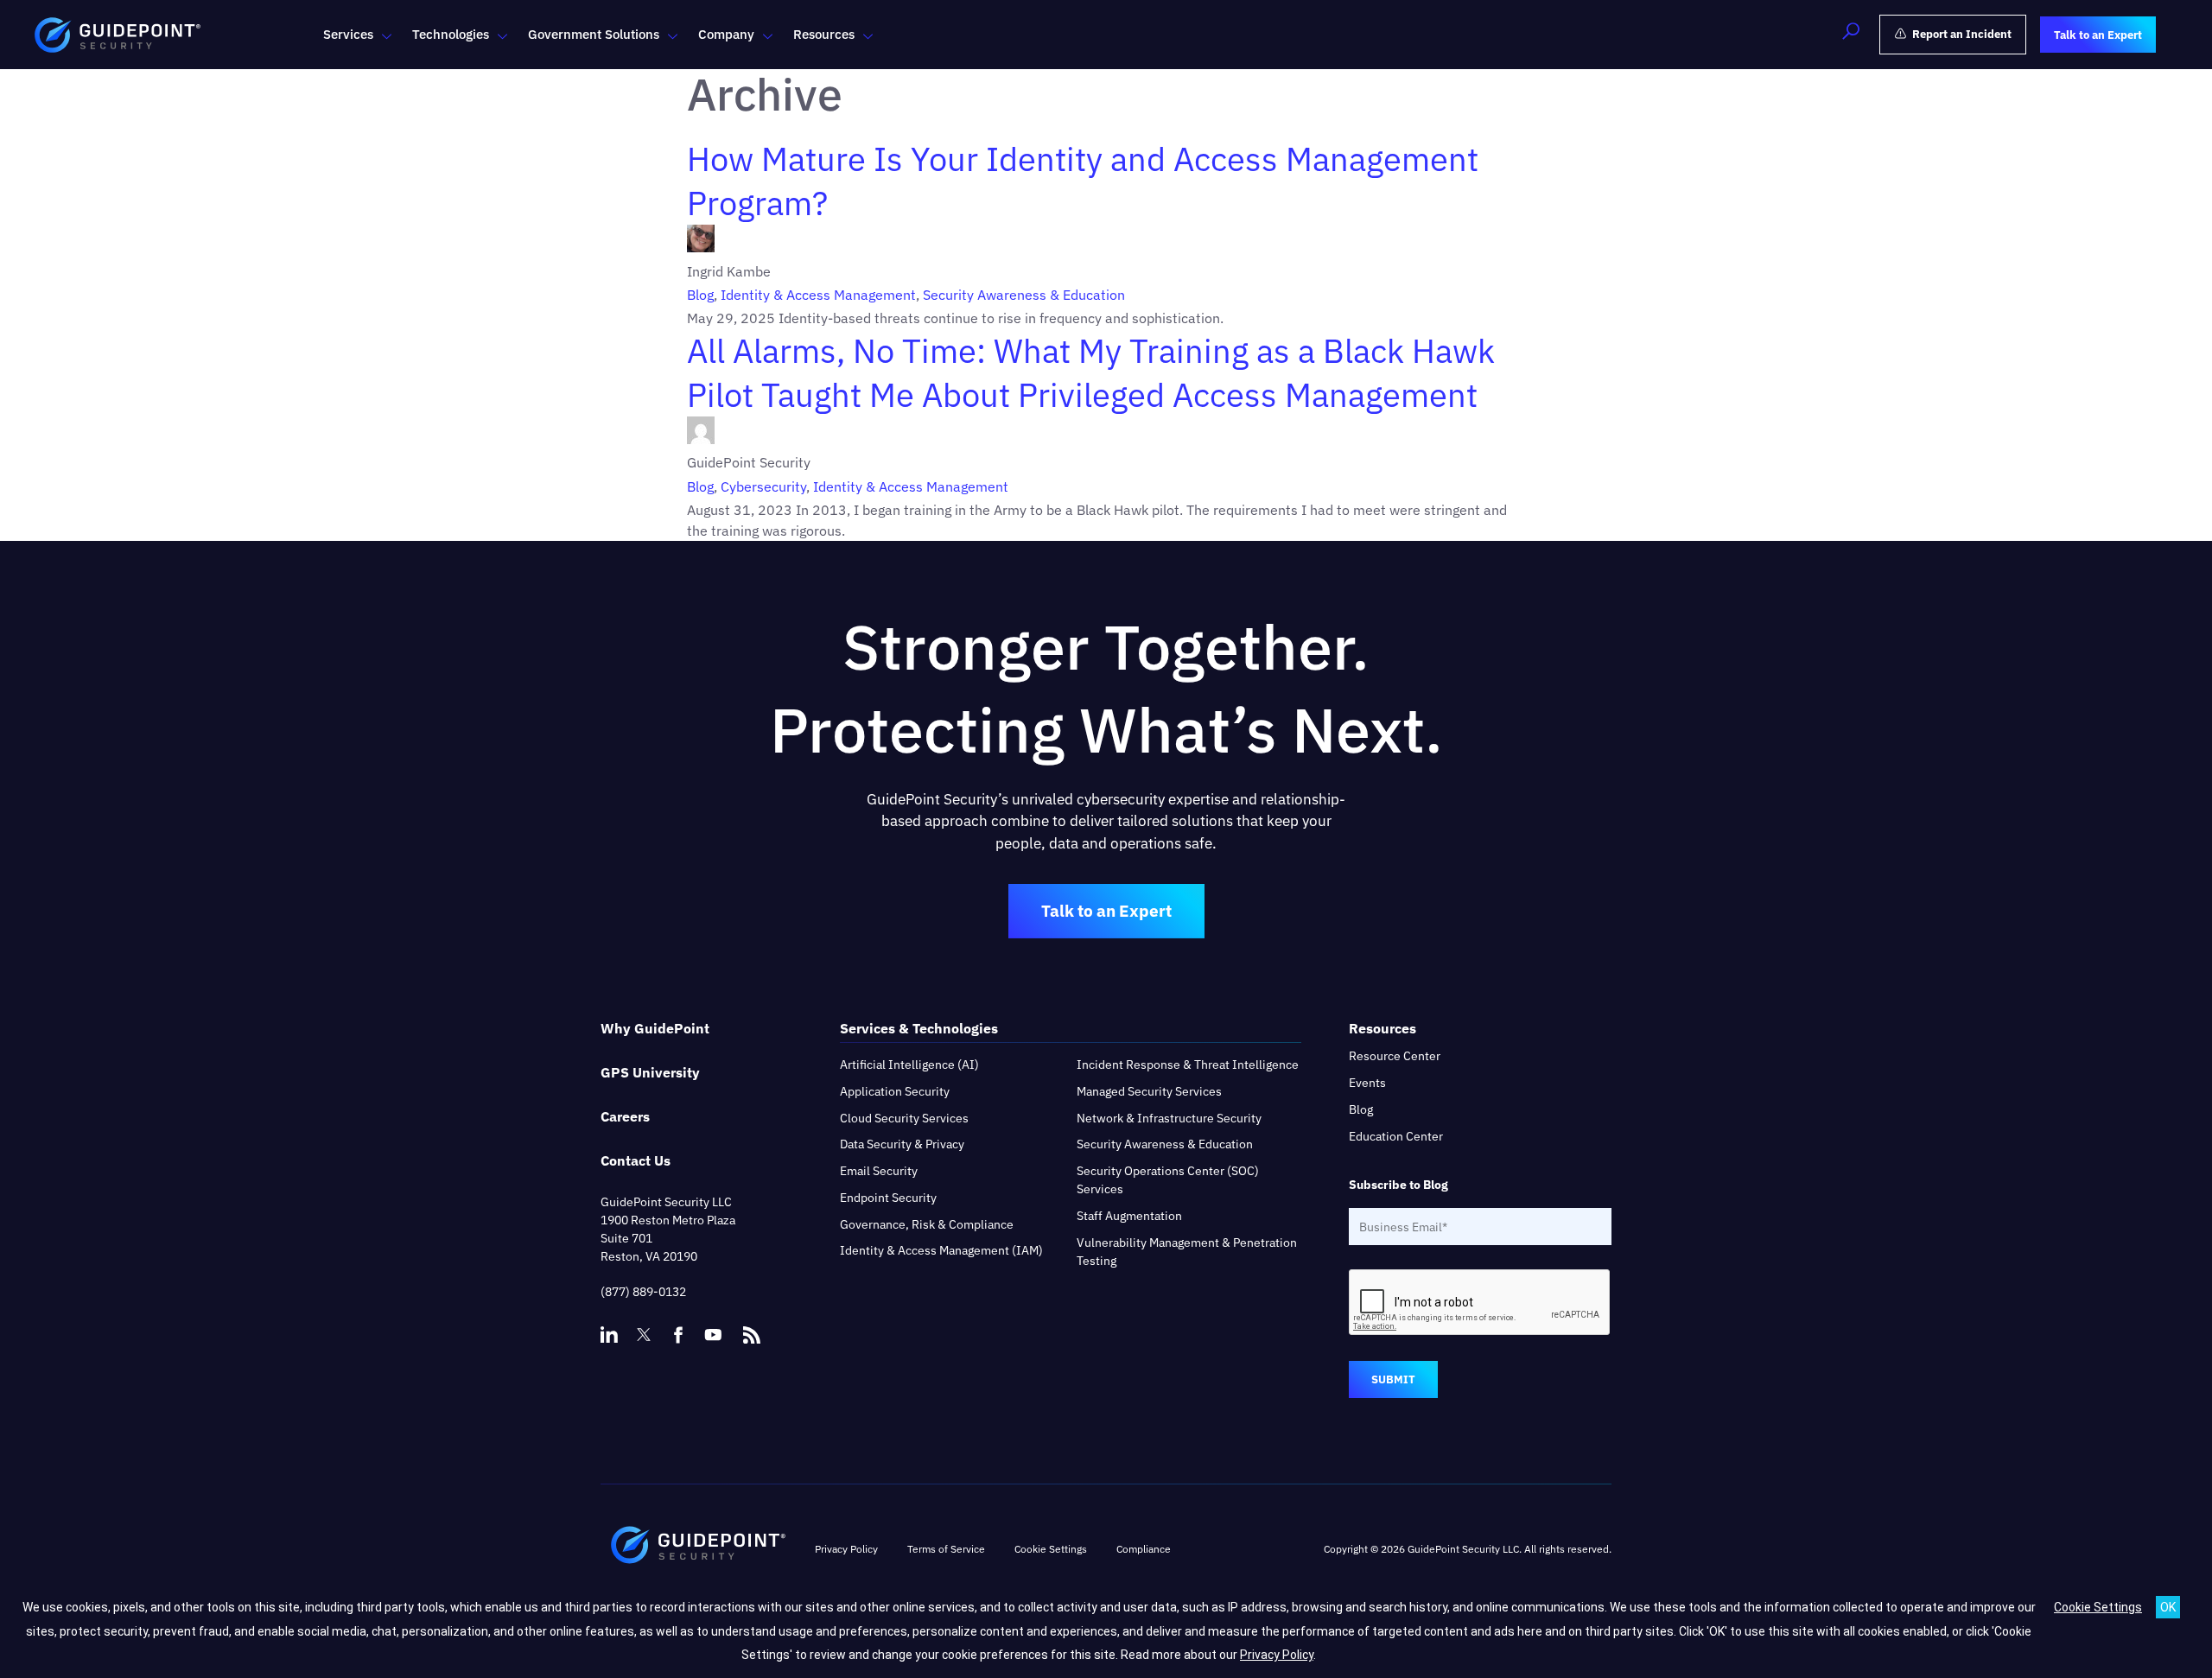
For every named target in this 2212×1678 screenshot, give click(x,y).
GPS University (650, 1072)
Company (726, 34)
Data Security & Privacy (902, 1144)
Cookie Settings (2098, 1607)
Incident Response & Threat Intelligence (1188, 1065)
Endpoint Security (888, 1198)
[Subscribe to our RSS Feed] (752, 1327)
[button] (1851, 35)
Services (348, 34)
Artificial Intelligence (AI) (909, 1065)
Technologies (451, 34)
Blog (700, 295)
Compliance (1144, 1549)
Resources (824, 34)
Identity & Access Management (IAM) (941, 1250)
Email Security (879, 1171)
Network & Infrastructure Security (1169, 1118)
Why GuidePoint (655, 1028)
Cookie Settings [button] (1051, 1549)
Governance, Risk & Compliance (927, 1224)
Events (1367, 1083)
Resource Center (1395, 1056)
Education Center (1396, 1136)
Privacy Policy (846, 1549)
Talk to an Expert (1106, 911)
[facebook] (678, 1335)
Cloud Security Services (904, 1118)
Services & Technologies (919, 1028)
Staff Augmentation (1129, 1216)
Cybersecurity (763, 486)
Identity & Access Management (818, 295)
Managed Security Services (1149, 1091)
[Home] (698, 1549)
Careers (625, 1116)
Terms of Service (946, 1549)
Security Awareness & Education (1024, 295)
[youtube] (713, 1335)
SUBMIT (1393, 1379)
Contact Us (636, 1160)
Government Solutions (594, 34)
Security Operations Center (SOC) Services (1168, 1180)
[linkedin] (609, 1335)
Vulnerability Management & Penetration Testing (1187, 1252)
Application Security (895, 1091)
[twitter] (644, 1335)
